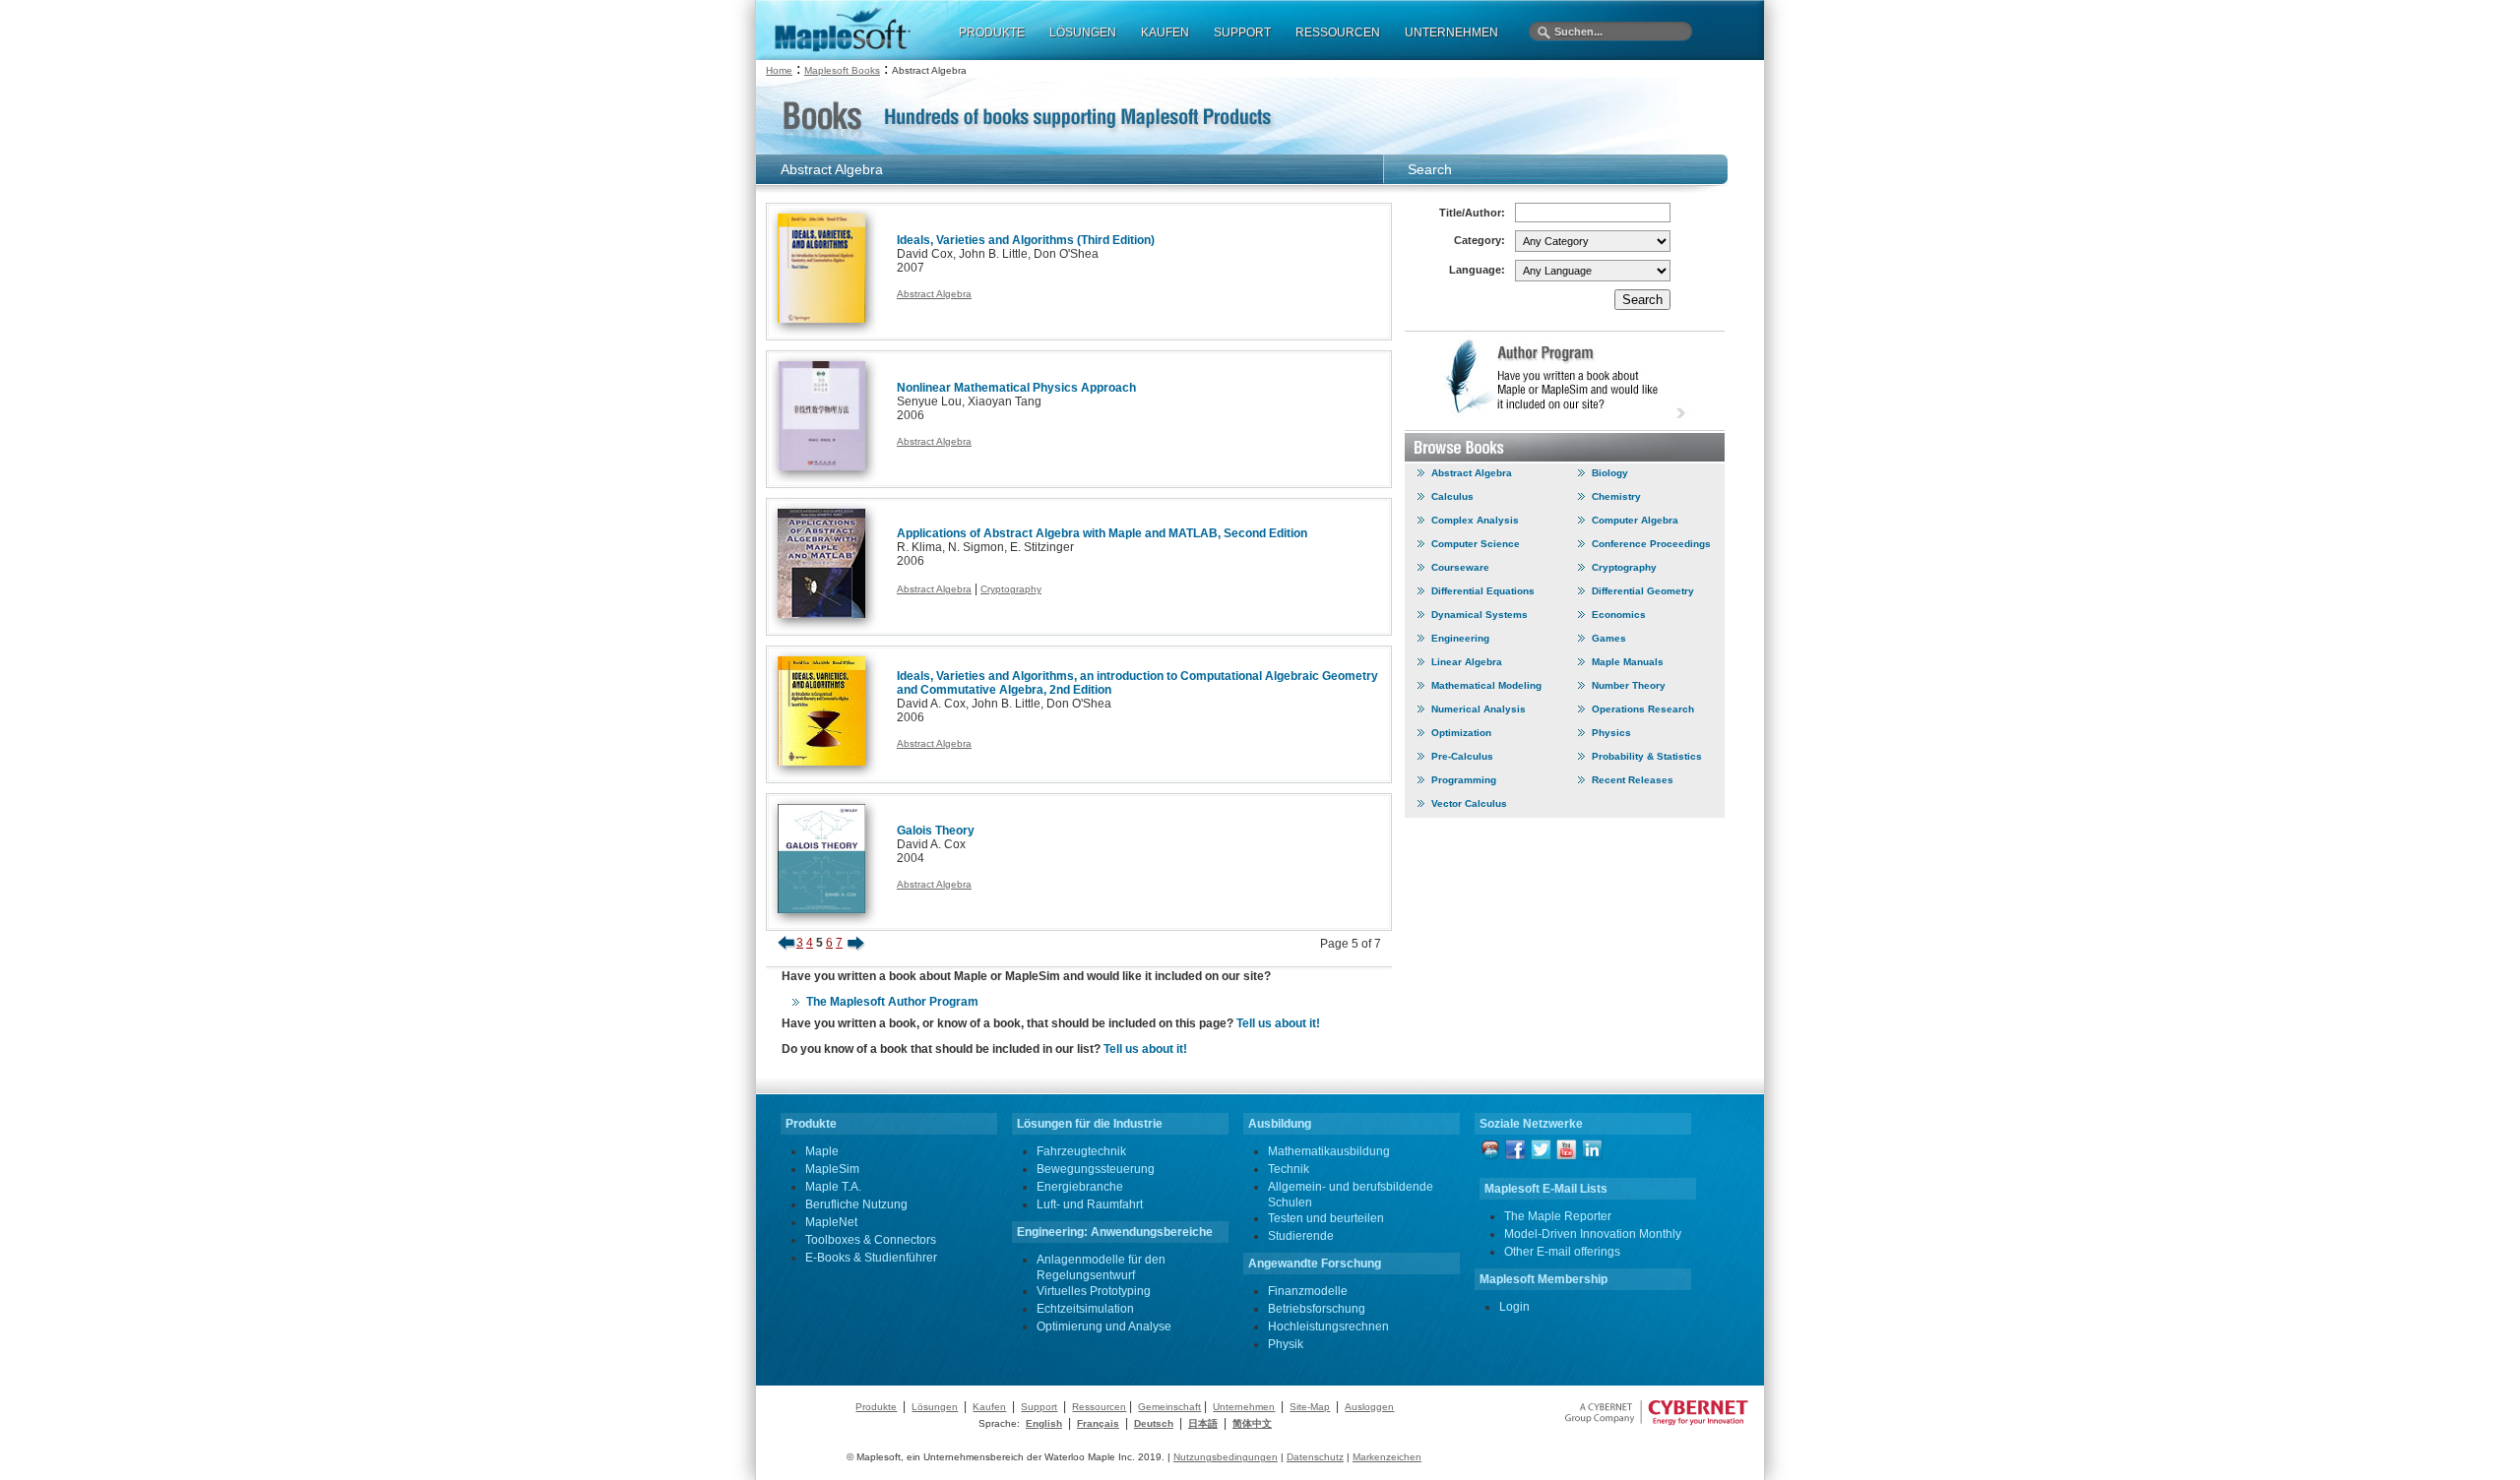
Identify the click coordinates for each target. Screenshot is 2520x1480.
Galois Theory (936, 831)
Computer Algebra (1635, 520)
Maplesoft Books (842, 70)
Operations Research (1643, 709)
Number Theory (1629, 685)
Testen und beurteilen (1326, 1218)
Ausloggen (1369, 1407)
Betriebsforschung (1317, 1309)
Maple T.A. (833, 1187)
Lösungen (935, 1407)
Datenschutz (1315, 1457)
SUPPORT (1242, 32)
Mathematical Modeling (1486, 685)
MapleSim (832, 1169)
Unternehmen (1244, 1407)
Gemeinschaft (1169, 1407)
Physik (1286, 1344)
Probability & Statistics (1647, 756)
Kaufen (989, 1407)
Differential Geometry (1643, 591)
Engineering (1460, 638)
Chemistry (1616, 496)
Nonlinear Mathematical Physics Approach (1016, 388)
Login (1514, 1307)
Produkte (876, 1407)
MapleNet (831, 1222)
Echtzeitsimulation (1085, 1309)
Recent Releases (1633, 780)
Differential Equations (1483, 591)
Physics (1611, 733)
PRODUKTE (992, 32)
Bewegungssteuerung (1096, 1169)
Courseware (1460, 567)
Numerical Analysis (1479, 709)
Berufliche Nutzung (856, 1204)
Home (779, 70)
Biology (1610, 473)
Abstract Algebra (934, 294)
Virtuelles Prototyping (1094, 1291)
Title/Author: (1472, 213)
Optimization (1461, 733)
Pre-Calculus (1462, 756)
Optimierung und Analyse (1104, 1326)
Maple (822, 1151)
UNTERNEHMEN (1451, 32)
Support (1039, 1407)
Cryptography (1011, 589)
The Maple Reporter (1558, 1216)
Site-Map (1310, 1407)
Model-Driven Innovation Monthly (1593, 1234)
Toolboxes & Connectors (871, 1240)
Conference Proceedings (1651, 544)
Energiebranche (1080, 1187)
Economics (1619, 615)
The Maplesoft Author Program (892, 1002)
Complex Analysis (1475, 520)
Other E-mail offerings (1562, 1252)
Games (1609, 638)
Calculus (1452, 496)
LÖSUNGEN (1083, 32)
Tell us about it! (1278, 1023)
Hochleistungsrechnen (1328, 1326)
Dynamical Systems (1480, 615)
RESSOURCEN (1338, 32)
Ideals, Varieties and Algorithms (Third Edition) (1026, 240)
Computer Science (1476, 544)
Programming (1464, 780)
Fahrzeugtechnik (1081, 1151)
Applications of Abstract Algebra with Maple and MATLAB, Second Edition (1102, 533)
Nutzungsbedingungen (1226, 1457)
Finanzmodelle (1308, 1291)
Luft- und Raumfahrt (1090, 1204)
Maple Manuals (1628, 662)
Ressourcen (1099, 1407)
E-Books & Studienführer (871, 1258)
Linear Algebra (1467, 662)
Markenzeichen (1387, 1457)
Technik (1289, 1169)
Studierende (1301, 1236)
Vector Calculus (1469, 803)
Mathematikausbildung (1329, 1151)
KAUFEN (1165, 32)
